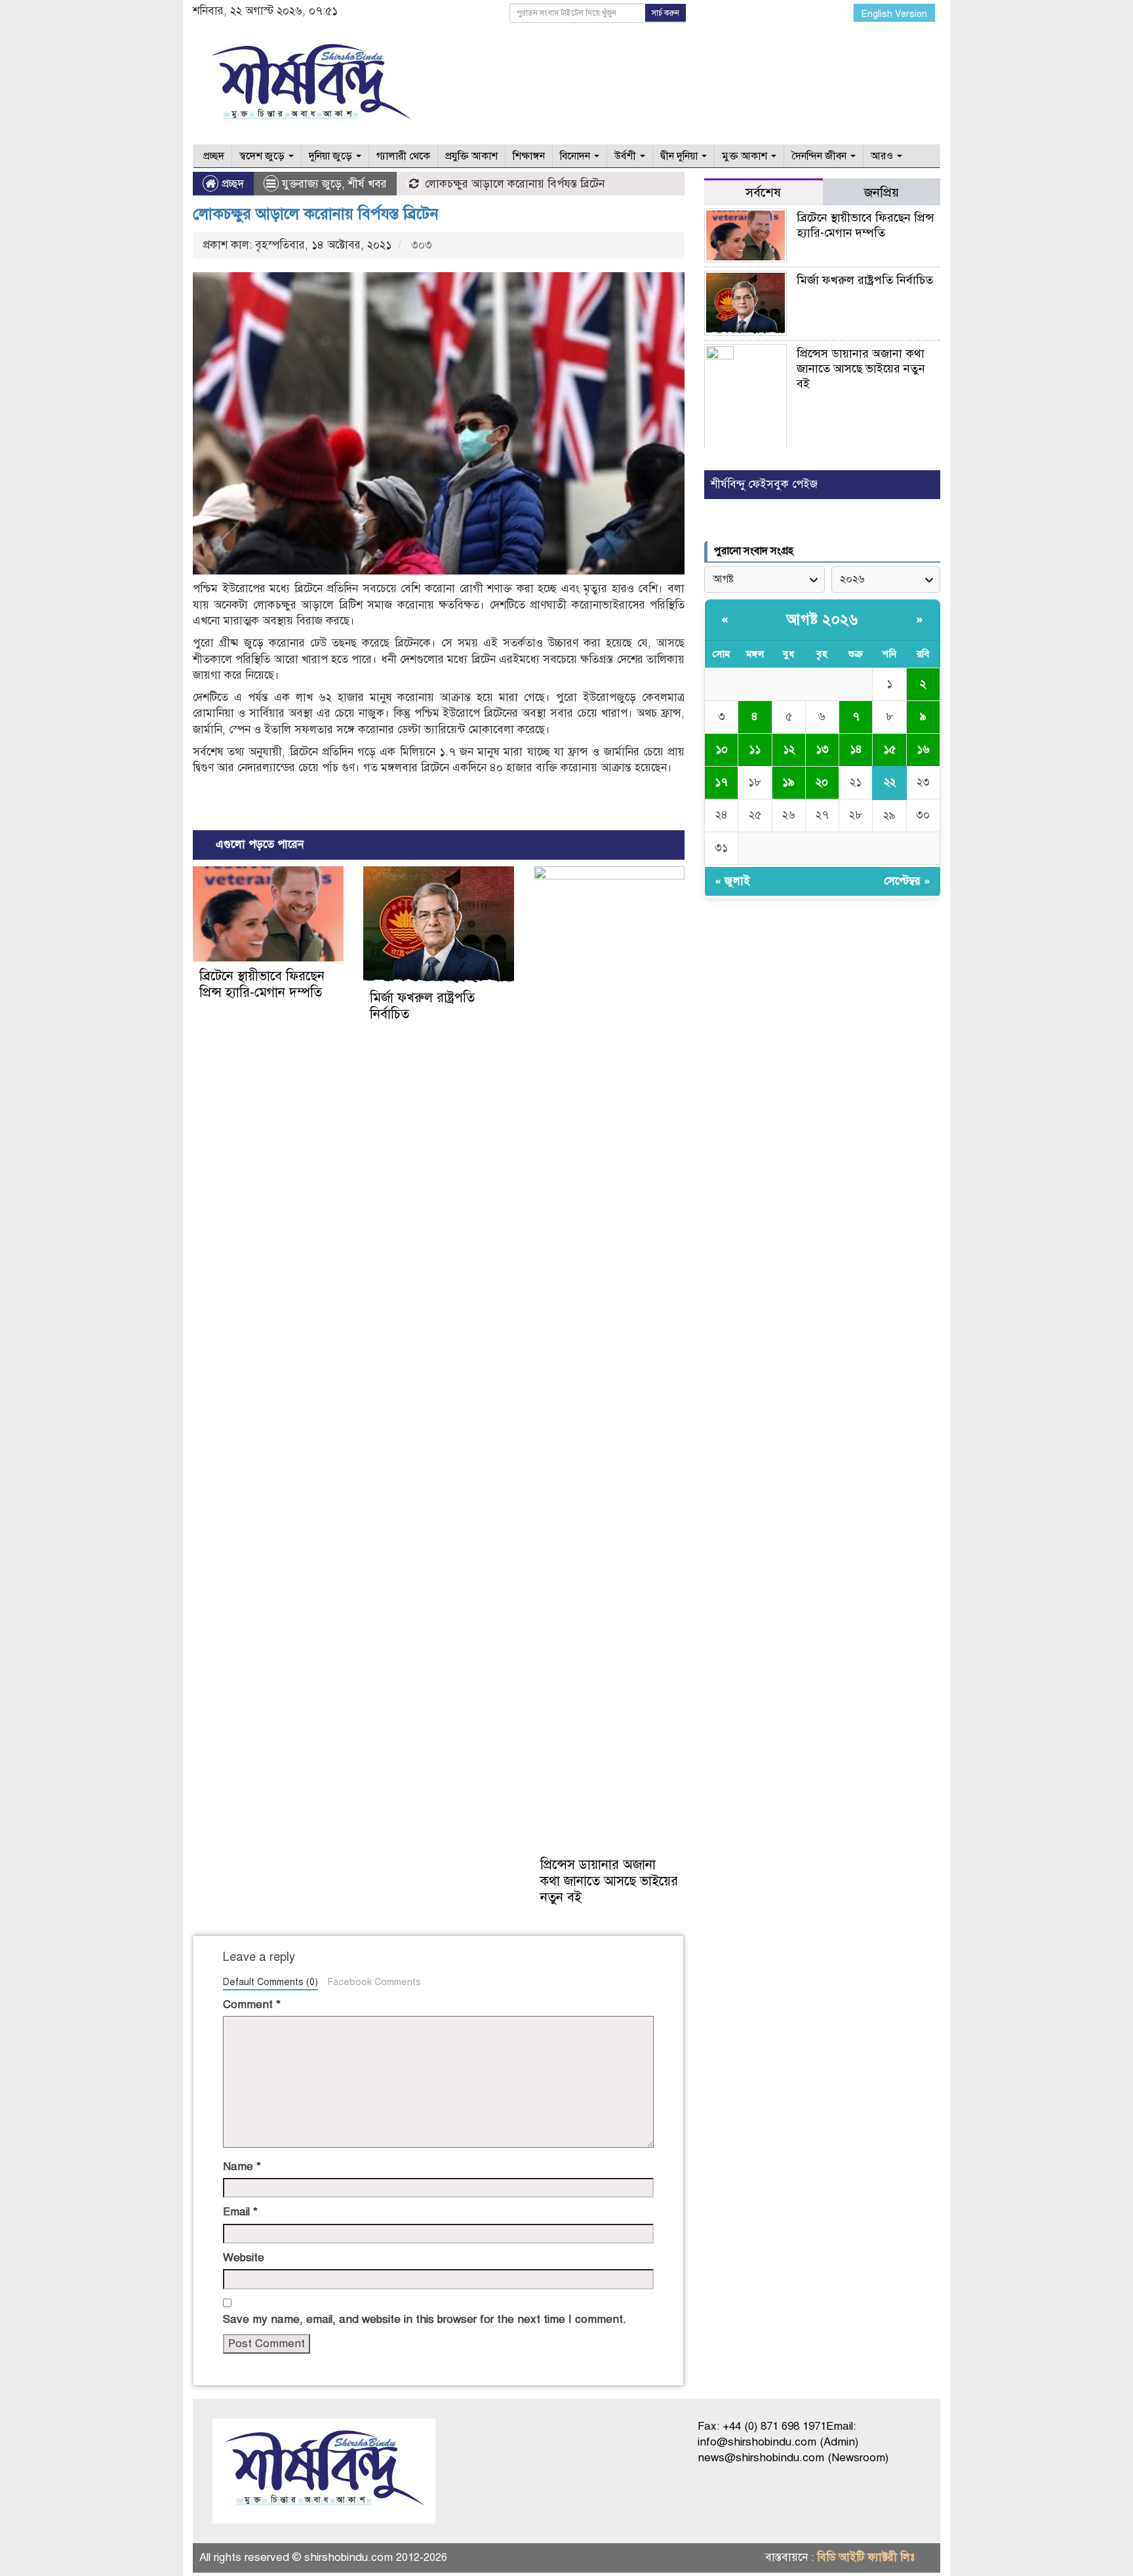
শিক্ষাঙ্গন (529, 156)
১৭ (721, 782)
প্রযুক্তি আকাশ (471, 156)
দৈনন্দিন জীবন (820, 156)
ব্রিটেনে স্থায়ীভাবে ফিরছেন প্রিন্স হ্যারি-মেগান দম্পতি (262, 984)
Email (240, 2212)
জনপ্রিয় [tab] (882, 192)
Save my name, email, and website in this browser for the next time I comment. (425, 2319)
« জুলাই (732, 881)
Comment (252, 2004)
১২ (789, 749)
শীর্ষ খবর (368, 184)
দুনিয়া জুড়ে (332, 156)
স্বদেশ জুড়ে (263, 156)
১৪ (856, 749)
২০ (822, 782)
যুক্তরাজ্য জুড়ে (312, 184)
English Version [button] (894, 14)
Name (242, 2166)
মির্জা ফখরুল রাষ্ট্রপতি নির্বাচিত (865, 280)
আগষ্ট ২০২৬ (822, 619)
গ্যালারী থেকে (403, 156)
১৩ (822, 749)
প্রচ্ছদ (212, 156)
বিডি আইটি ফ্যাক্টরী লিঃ (866, 2557)
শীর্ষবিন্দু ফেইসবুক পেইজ (764, 484)
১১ (755, 749)
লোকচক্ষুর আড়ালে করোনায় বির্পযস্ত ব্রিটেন (316, 214)
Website (244, 2258)
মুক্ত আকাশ (746, 156)
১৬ (923, 749)
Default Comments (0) (270, 1982)
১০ (722, 749)
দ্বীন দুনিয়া (680, 156)
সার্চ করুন (666, 13)
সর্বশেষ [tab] (763, 192)
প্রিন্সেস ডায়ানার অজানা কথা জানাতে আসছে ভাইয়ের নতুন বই (609, 1881)
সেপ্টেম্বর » (907, 881)
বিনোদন (576, 156)
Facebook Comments (374, 1982)
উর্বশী (626, 156)
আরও (883, 156)
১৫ (889, 749)
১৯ (788, 782)
